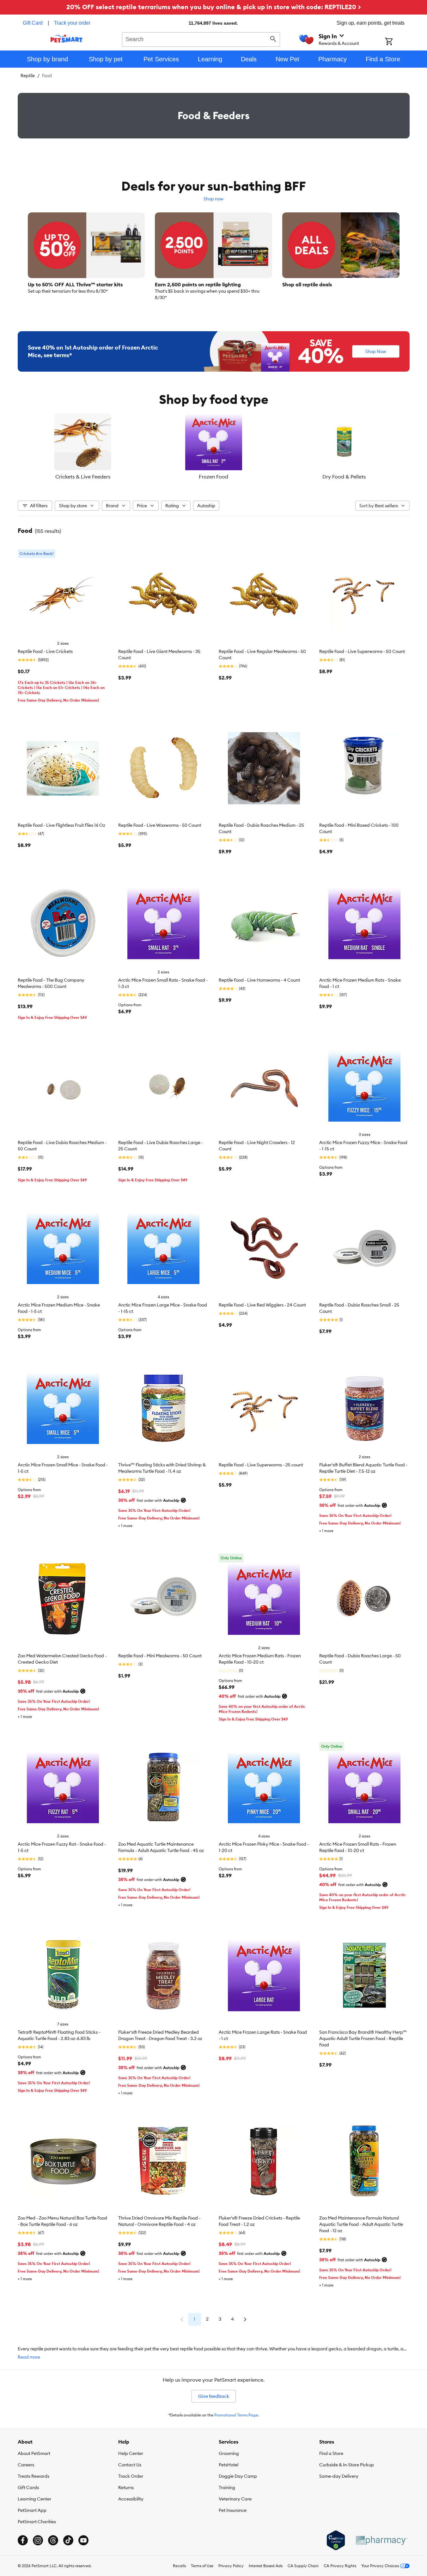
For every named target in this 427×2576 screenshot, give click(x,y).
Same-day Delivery (339, 2476)
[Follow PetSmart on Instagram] (38, 2540)
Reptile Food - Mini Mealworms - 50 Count (160, 1656)
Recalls (179, 2566)
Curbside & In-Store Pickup (347, 2465)
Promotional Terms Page (236, 2415)
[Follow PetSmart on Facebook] (23, 2540)
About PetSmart (34, 2453)
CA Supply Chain (303, 2566)
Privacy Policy (231, 2566)
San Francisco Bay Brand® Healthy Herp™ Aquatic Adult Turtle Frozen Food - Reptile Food (363, 2038)
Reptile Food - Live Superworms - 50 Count (362, 651)
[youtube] (83, 2540)
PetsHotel (229, 2465)
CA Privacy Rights (340, 2566)
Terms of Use (202, 2566)
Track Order (131, 2476)
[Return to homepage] (67, 39)
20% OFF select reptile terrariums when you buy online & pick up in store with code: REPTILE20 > (214, 7)
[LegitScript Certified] (336, 2540)
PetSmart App (32, 2510)
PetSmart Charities (37, 2522)
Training (227, 2488)
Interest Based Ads (266, 2566)
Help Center (131, 2453)
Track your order (72, 23)
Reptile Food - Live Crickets (45, 651)
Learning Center (34, 2499)
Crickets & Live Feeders (83, 477)
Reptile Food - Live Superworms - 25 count (261, 1465)
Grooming (229, 2453)
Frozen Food (213, 477)
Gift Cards (28, 2488)
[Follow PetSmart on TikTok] (68, 2540)
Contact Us (130, 2465)
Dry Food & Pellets (344, 477)
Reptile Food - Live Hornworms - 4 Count (259, 980)
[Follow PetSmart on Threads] (53, 2540)
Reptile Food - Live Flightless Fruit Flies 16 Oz (61, 825)
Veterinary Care (235, 2499)
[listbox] (214, 447)
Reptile (28, 76)
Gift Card (33, 23)
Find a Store (331, 2453)
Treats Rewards (34, 2476)
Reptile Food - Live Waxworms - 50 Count (160, 825)
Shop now (213, 199)
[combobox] (201, 39)
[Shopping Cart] (397, 42)
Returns (126, 2488)
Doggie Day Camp (238, 2476)
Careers (26, 2465)
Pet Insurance (233, 2510)
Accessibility (131, 2499)
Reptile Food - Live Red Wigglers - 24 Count (262, 1305)
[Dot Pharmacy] (381, 2540)
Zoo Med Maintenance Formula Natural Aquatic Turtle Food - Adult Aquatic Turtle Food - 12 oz (361, 2224)
